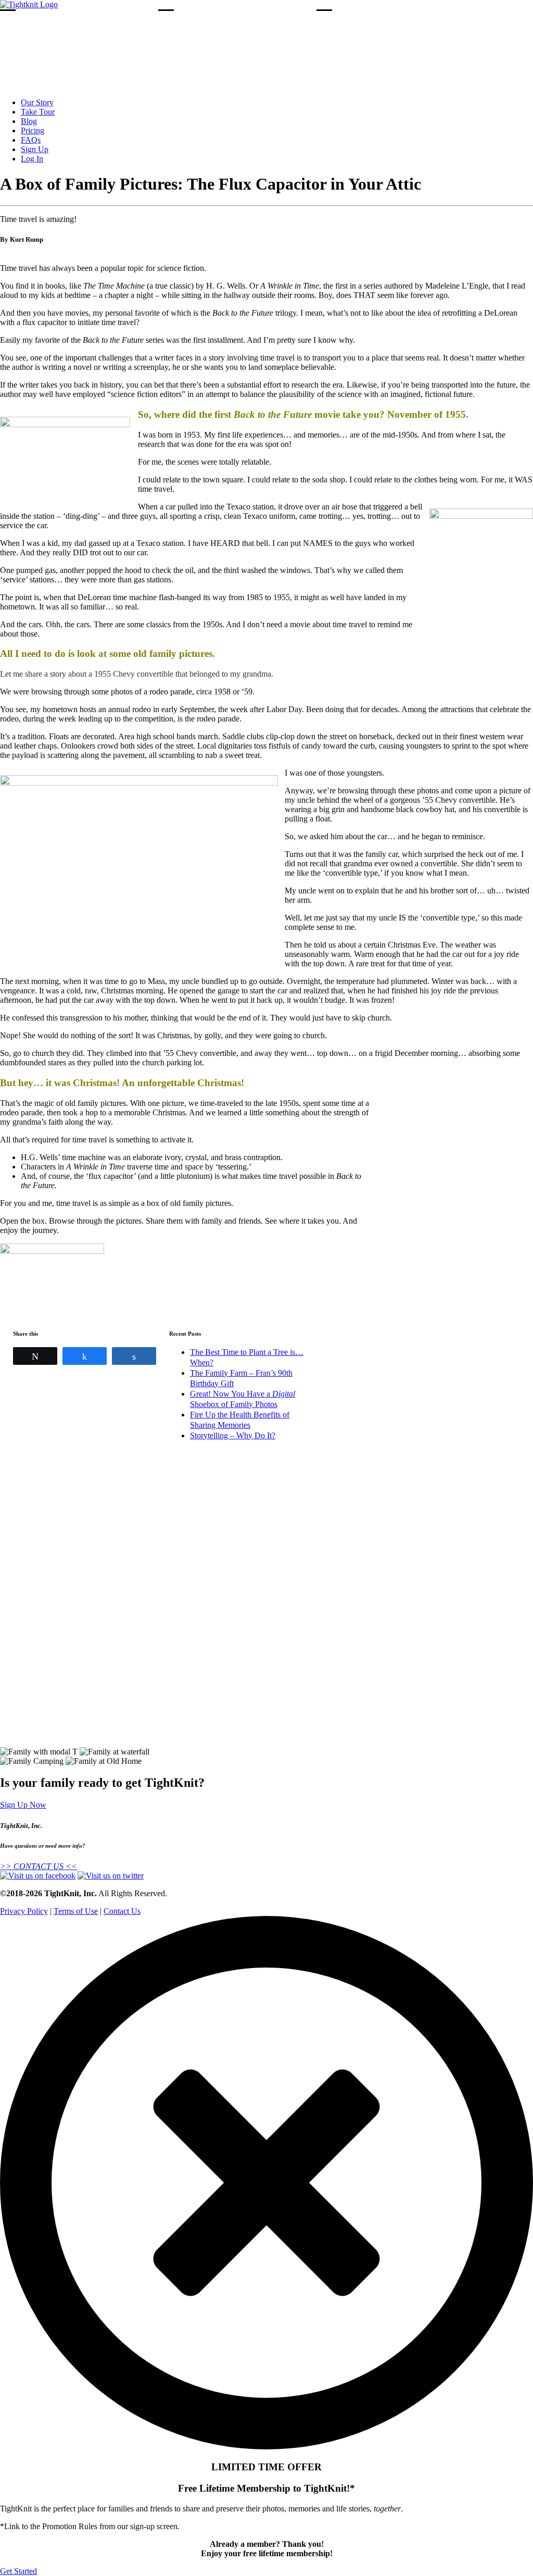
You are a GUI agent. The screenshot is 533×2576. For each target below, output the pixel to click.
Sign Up (35, 149)
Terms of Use (76, 1911)
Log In (32, 159)
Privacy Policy (24, 1911)
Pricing (33, 130)
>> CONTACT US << (39, 1866)
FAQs (31, 140)
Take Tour (38, 112)
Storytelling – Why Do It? (233, 1435)
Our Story (37, 102)
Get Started (18, 2571)
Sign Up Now (23, 1805)
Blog (29, 121)
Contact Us (122, 1911)
